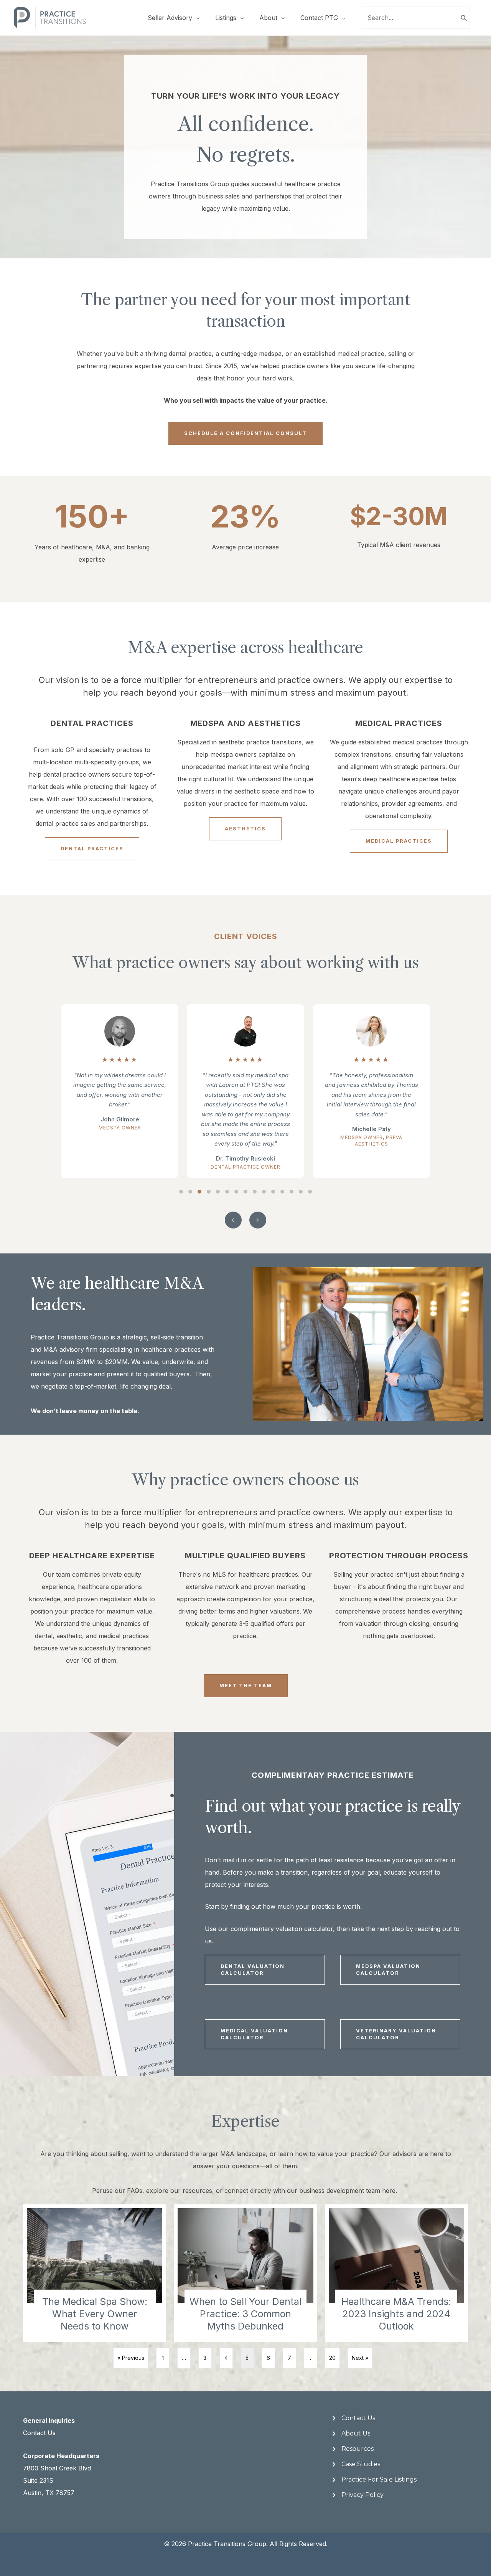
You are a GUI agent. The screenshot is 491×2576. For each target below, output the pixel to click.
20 (332, 2358)
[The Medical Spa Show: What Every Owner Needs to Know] (95, 2273)
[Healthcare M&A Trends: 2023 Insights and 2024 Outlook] (396, 2273)
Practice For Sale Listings (379, 2479)
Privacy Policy (362, 2495)
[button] (181, 1192)
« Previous (131, 2358)
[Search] (464, 18)
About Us (356, 2433)
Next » (360, 2358)
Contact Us (39, 2433)
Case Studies (361, 2464)
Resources (358, 2449)
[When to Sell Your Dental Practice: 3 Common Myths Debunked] (245, 2273)
